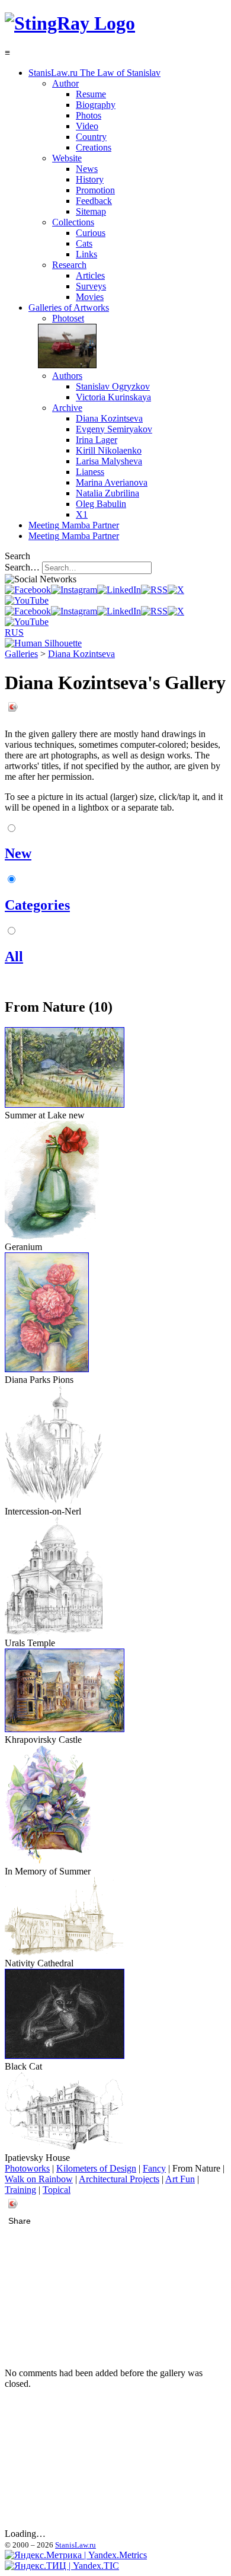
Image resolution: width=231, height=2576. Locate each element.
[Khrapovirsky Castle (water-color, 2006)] (65, 1729)
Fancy (154, 2168)
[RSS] (154, 590)
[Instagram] (74, 590)
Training (20, 2190)
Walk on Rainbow (39, 2179)
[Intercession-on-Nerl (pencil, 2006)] (54, 1501)
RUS (14, 632)
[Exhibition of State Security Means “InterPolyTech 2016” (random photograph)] (62, 365)
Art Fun (180, 2179)
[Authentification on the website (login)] (43, 643)
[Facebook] (28, 590)
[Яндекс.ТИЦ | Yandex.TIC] (62, 2566)
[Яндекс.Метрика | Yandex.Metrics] (76, 2555)
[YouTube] (27, 600)
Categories (37, 905)
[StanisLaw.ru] (70, 23)
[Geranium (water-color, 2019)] (52, 1236)
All (14, 957)
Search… (22, 567)
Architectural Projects (119, 2179)
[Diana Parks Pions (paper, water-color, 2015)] (47, 1369)
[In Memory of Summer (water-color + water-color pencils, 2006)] (49, 1861)
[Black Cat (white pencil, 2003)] (65, 2056)
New (18, 853)
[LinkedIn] (119, 590)
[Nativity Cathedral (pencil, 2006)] (64, 1952)
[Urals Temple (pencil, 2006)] (54, 1632)
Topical (57, 2190)
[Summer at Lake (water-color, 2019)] (65, 1104)
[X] (176, 590)
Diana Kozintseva (81, 654)
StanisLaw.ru (76, 2545)
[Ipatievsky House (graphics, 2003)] (64, 2147)
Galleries (21, 654)
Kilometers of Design (96, 2168)
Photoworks (27, 2168)
